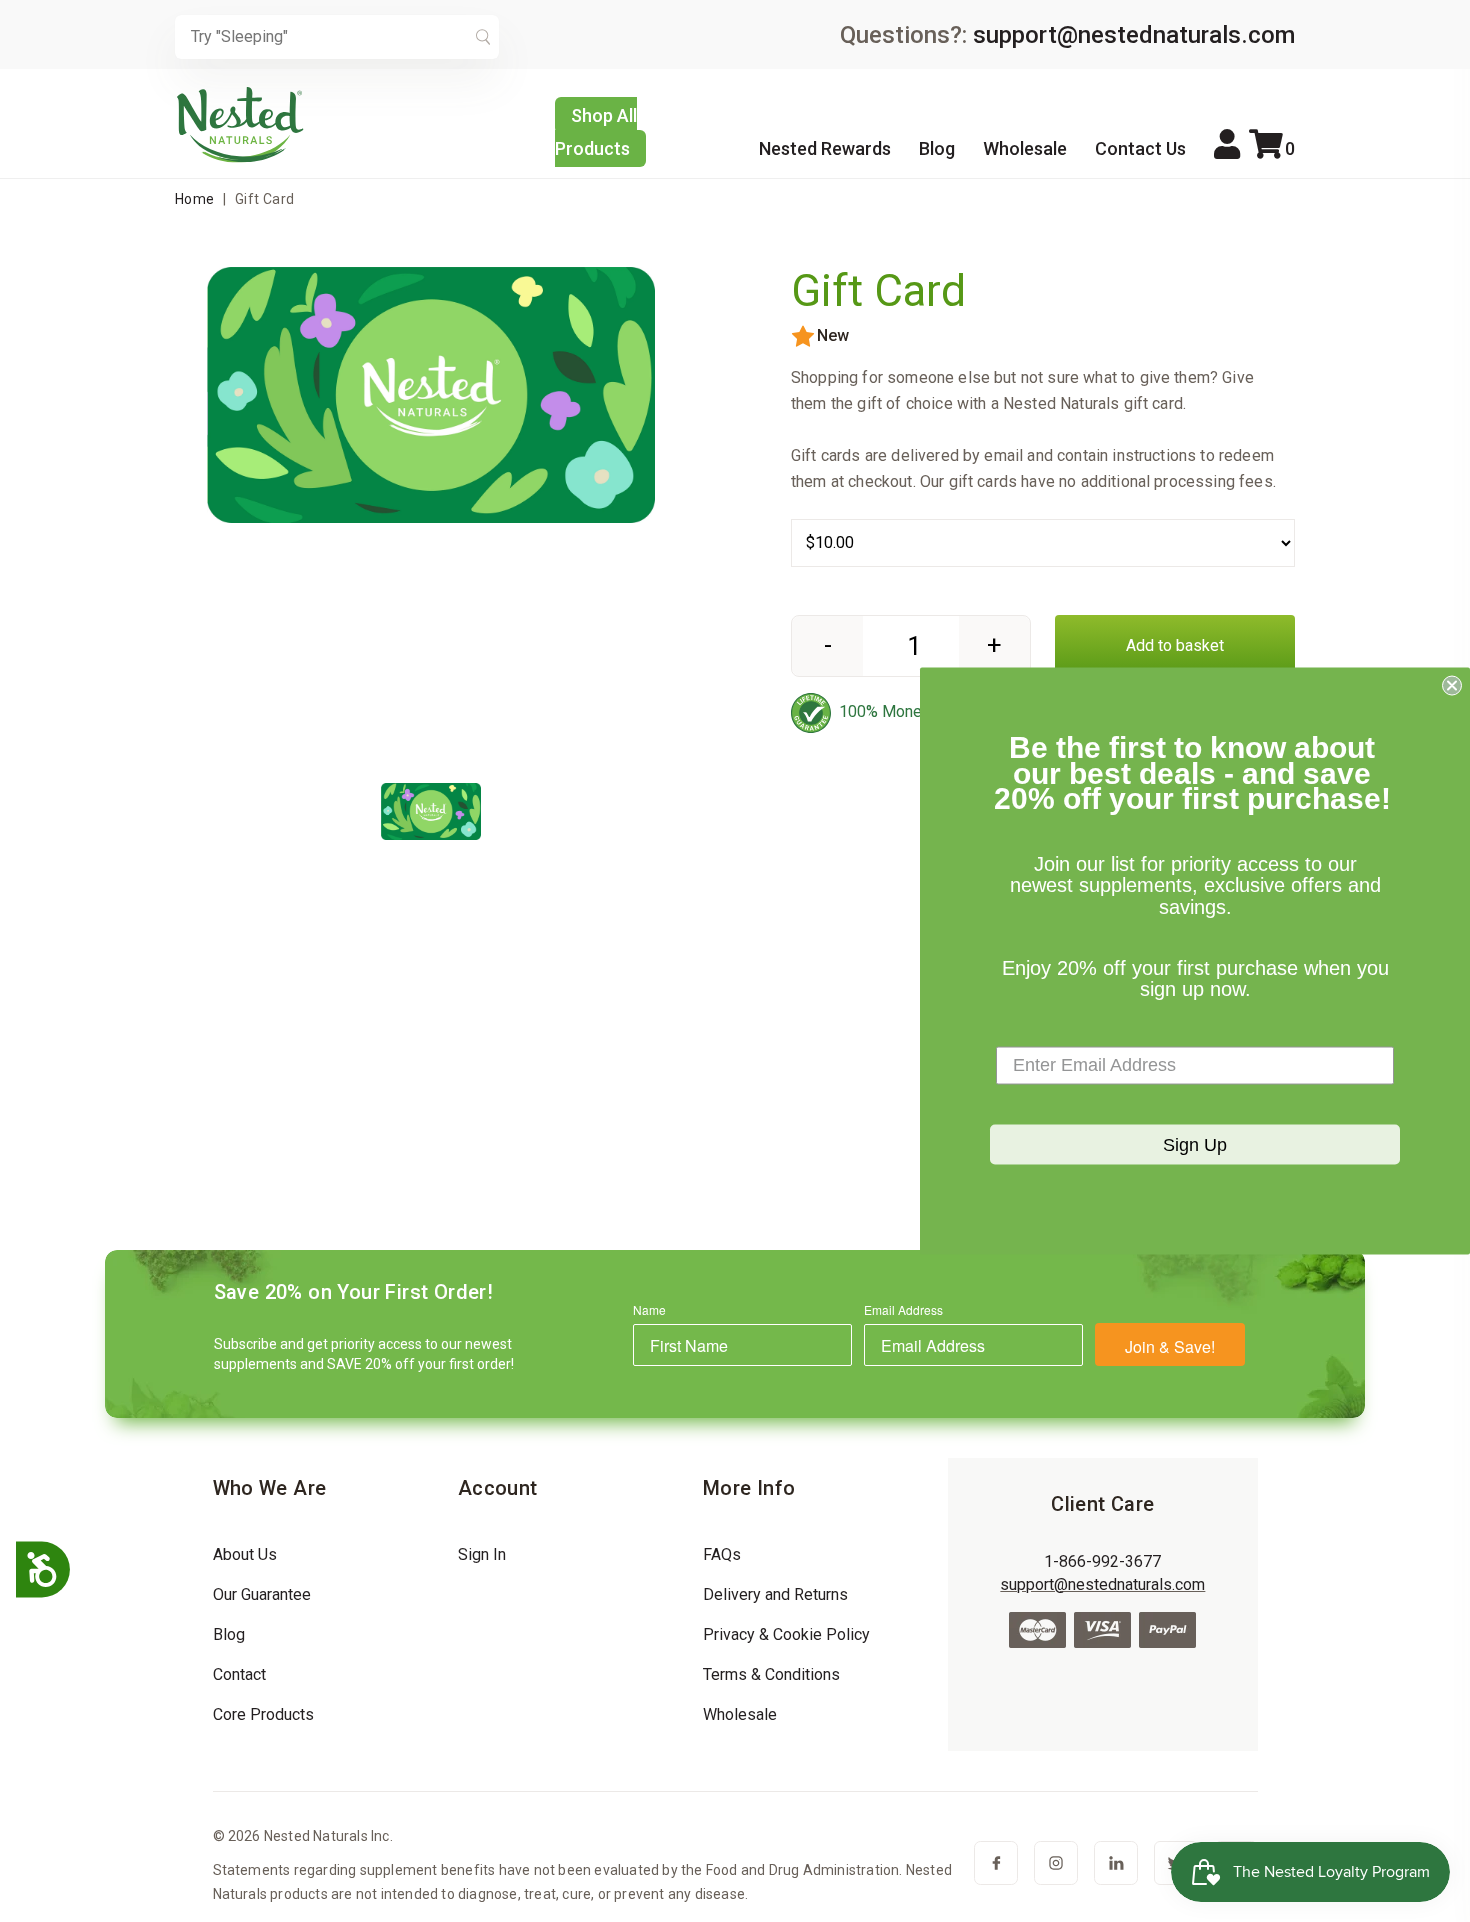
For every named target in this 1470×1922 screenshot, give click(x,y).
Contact (239, 1674)
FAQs (722, 1554)
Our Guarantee (262, 1594)
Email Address (903, 1309)
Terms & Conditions (771, 1674)
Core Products (263, 1714)
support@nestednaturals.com (1134, 35)
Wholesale (1025, 148)
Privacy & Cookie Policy (786, 1634)
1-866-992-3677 (1102, 1561)
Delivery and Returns (775, 1594)
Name (649, 1309)
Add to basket (1175, 645)
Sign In (482, 1554)
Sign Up (1195, 1144)
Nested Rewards (825, 148)
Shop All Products (596, 132)
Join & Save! (1170, 1346)
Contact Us (1140, 148)
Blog (937, 148)
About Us (245, 1554)
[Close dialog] (1452, 686)
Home (195, 199)
